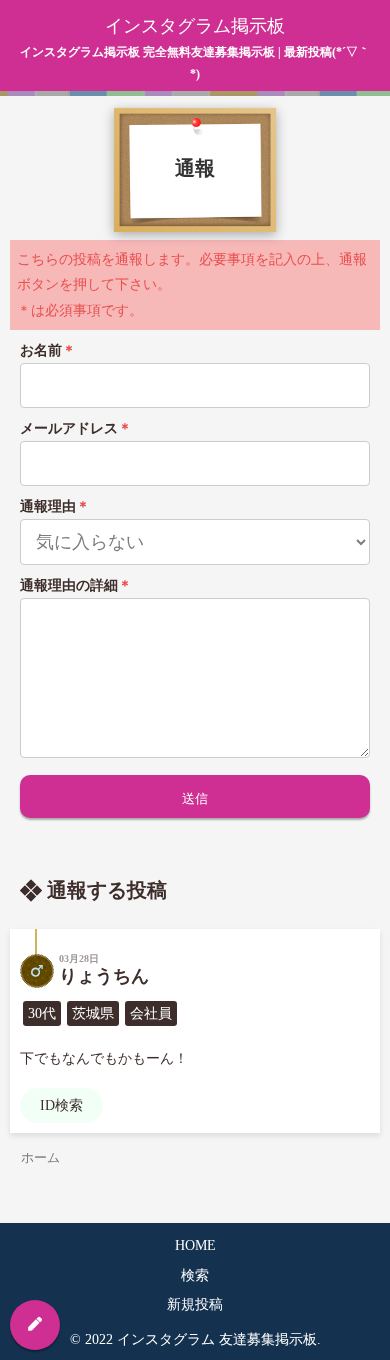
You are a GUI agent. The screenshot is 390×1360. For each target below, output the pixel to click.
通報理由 (55, 506)
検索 (195, 1275)
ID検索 (61, 1105)
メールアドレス (76, 428)
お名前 (48, 350)
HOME (195, 1245)
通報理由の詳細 (76, 585)
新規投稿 (195, 1304)
